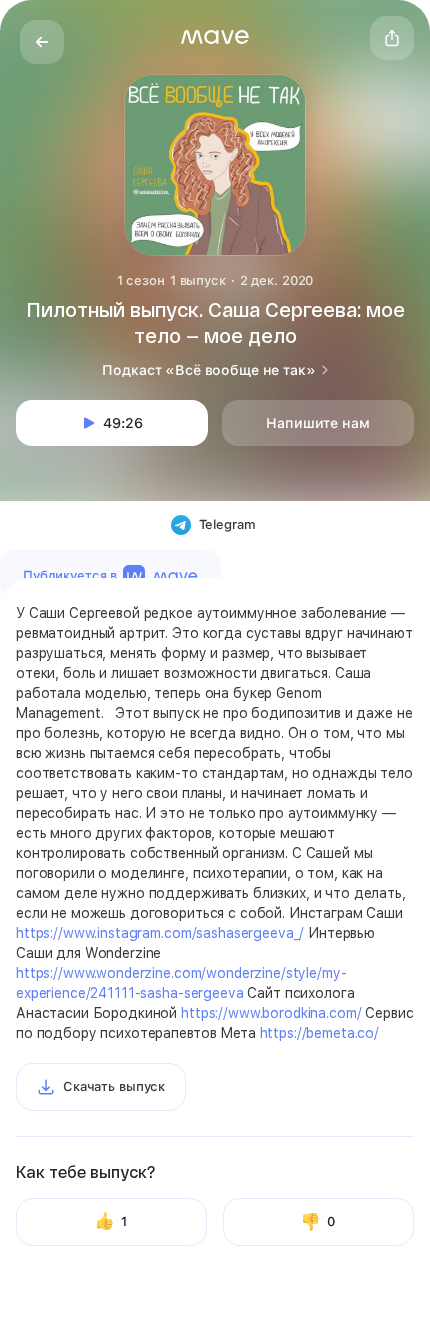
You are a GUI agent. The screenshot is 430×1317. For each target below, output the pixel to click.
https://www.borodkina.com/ (271, 1013)
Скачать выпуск (114, 1086)
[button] (215, 37)
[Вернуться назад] (42, 42)
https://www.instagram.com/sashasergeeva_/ (160, 933)
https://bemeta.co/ (319, 1033)
